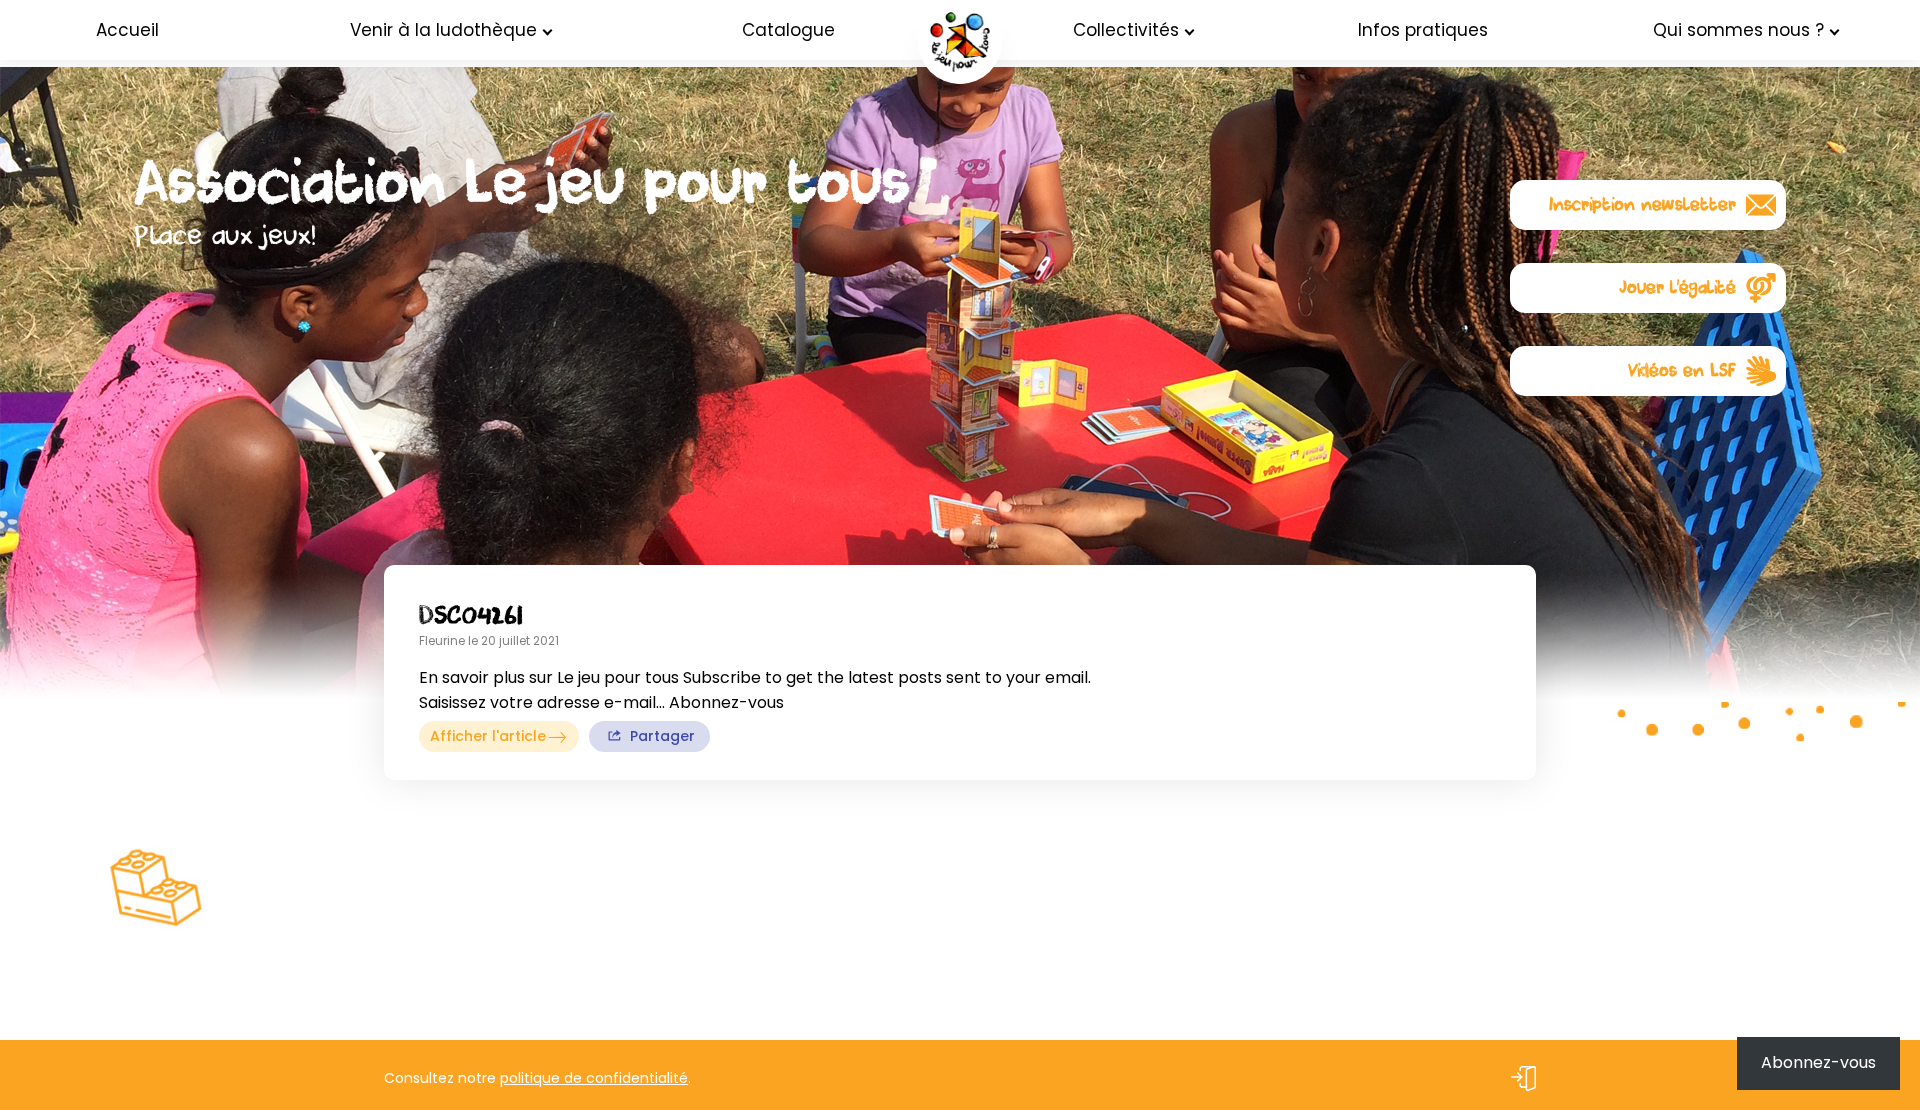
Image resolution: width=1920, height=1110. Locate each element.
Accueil (127, 30)
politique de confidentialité (594, 1078)
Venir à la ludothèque (443, 30)
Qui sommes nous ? (1738, 30)
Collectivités (1126, 30)
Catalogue (788, 30)
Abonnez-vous (1818, 1062)
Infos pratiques (1423, 30)
